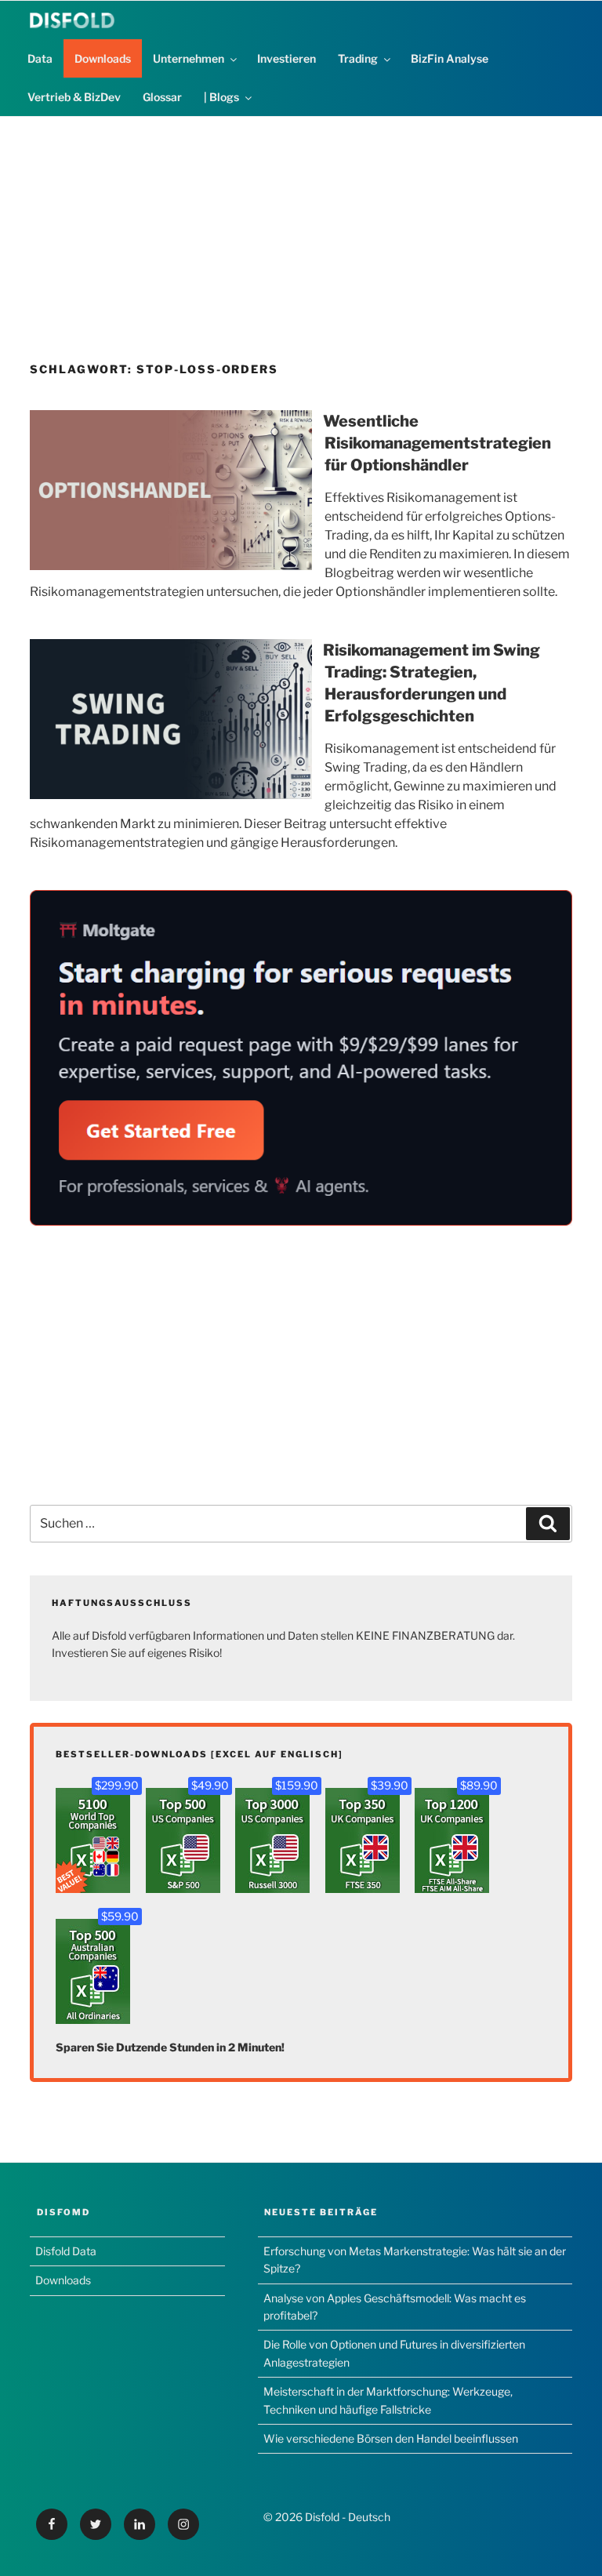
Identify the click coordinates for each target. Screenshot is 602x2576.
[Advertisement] (301, 227)
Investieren (286, 58)
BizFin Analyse (450, 58)
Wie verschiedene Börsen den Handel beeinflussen (391, 2438)
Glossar (162, 97)
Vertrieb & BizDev (74, 97)
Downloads (103, 58)
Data (40, 58)
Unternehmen (189, 58)
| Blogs (221, 97)
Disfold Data (66, 2251)
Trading (358, 58)
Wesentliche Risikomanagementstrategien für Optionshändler (437, 443)
